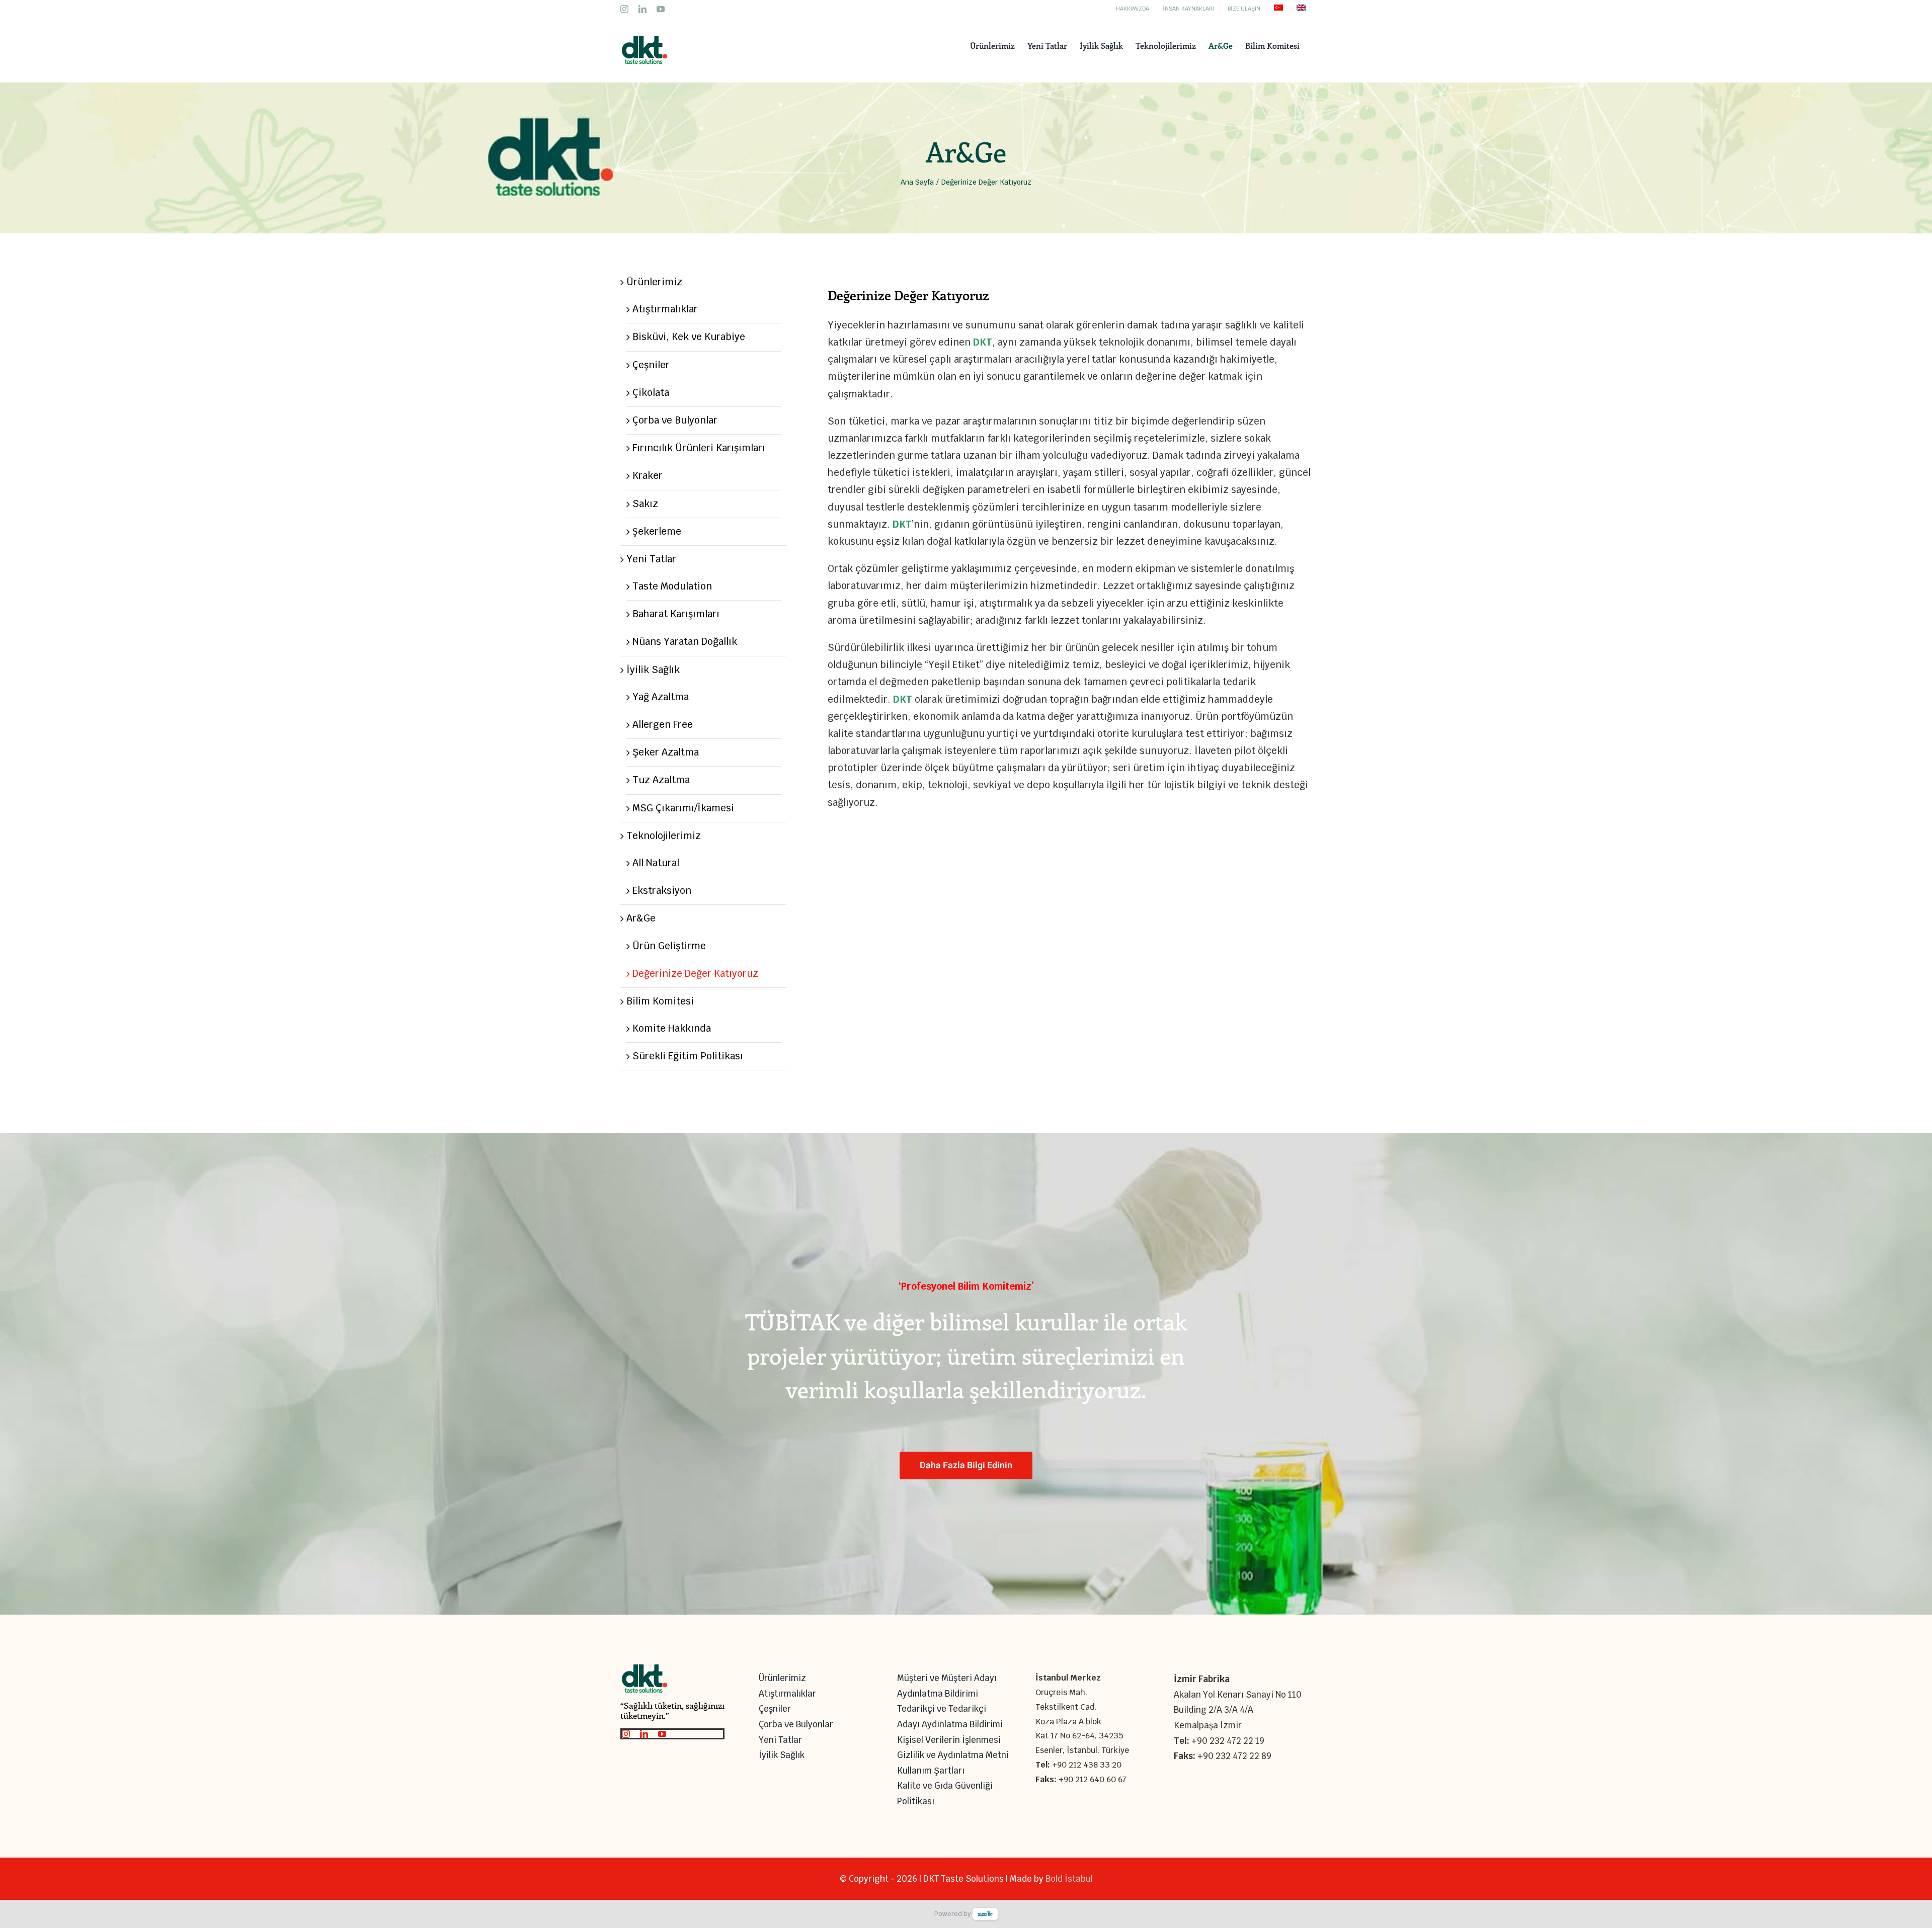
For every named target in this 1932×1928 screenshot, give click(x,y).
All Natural (656, 863)
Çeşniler (651, 365)
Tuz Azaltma (661, 780)
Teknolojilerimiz (664, 836)
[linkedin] (644, 1734)
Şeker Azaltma (666, 752)
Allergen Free (663, 725)
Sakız (645, 504)
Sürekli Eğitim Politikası (688, 1056)
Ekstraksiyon (662, 891)
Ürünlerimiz (654, 282)
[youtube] (662, 1734)
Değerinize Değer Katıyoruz (695, 974)
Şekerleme (657, 531)
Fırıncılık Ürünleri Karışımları (699, 448)
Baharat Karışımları (676, 614)
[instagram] (626, 1734)
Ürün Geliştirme (669, 946)
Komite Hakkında (672, 1028)
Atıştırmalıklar (665, 309)
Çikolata (651, 393)
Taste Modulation (672, 586)
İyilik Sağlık (653, 670)
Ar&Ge (641, 918)
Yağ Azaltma (661, 697)
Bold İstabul (1069, 1879)
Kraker (648, 476)
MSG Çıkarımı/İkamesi (683, 808)
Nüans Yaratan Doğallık (685, 642)
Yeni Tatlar (651, 559)
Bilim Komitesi (660, 1001)
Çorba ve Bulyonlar (675, 420)
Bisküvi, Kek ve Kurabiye (689, 337)
